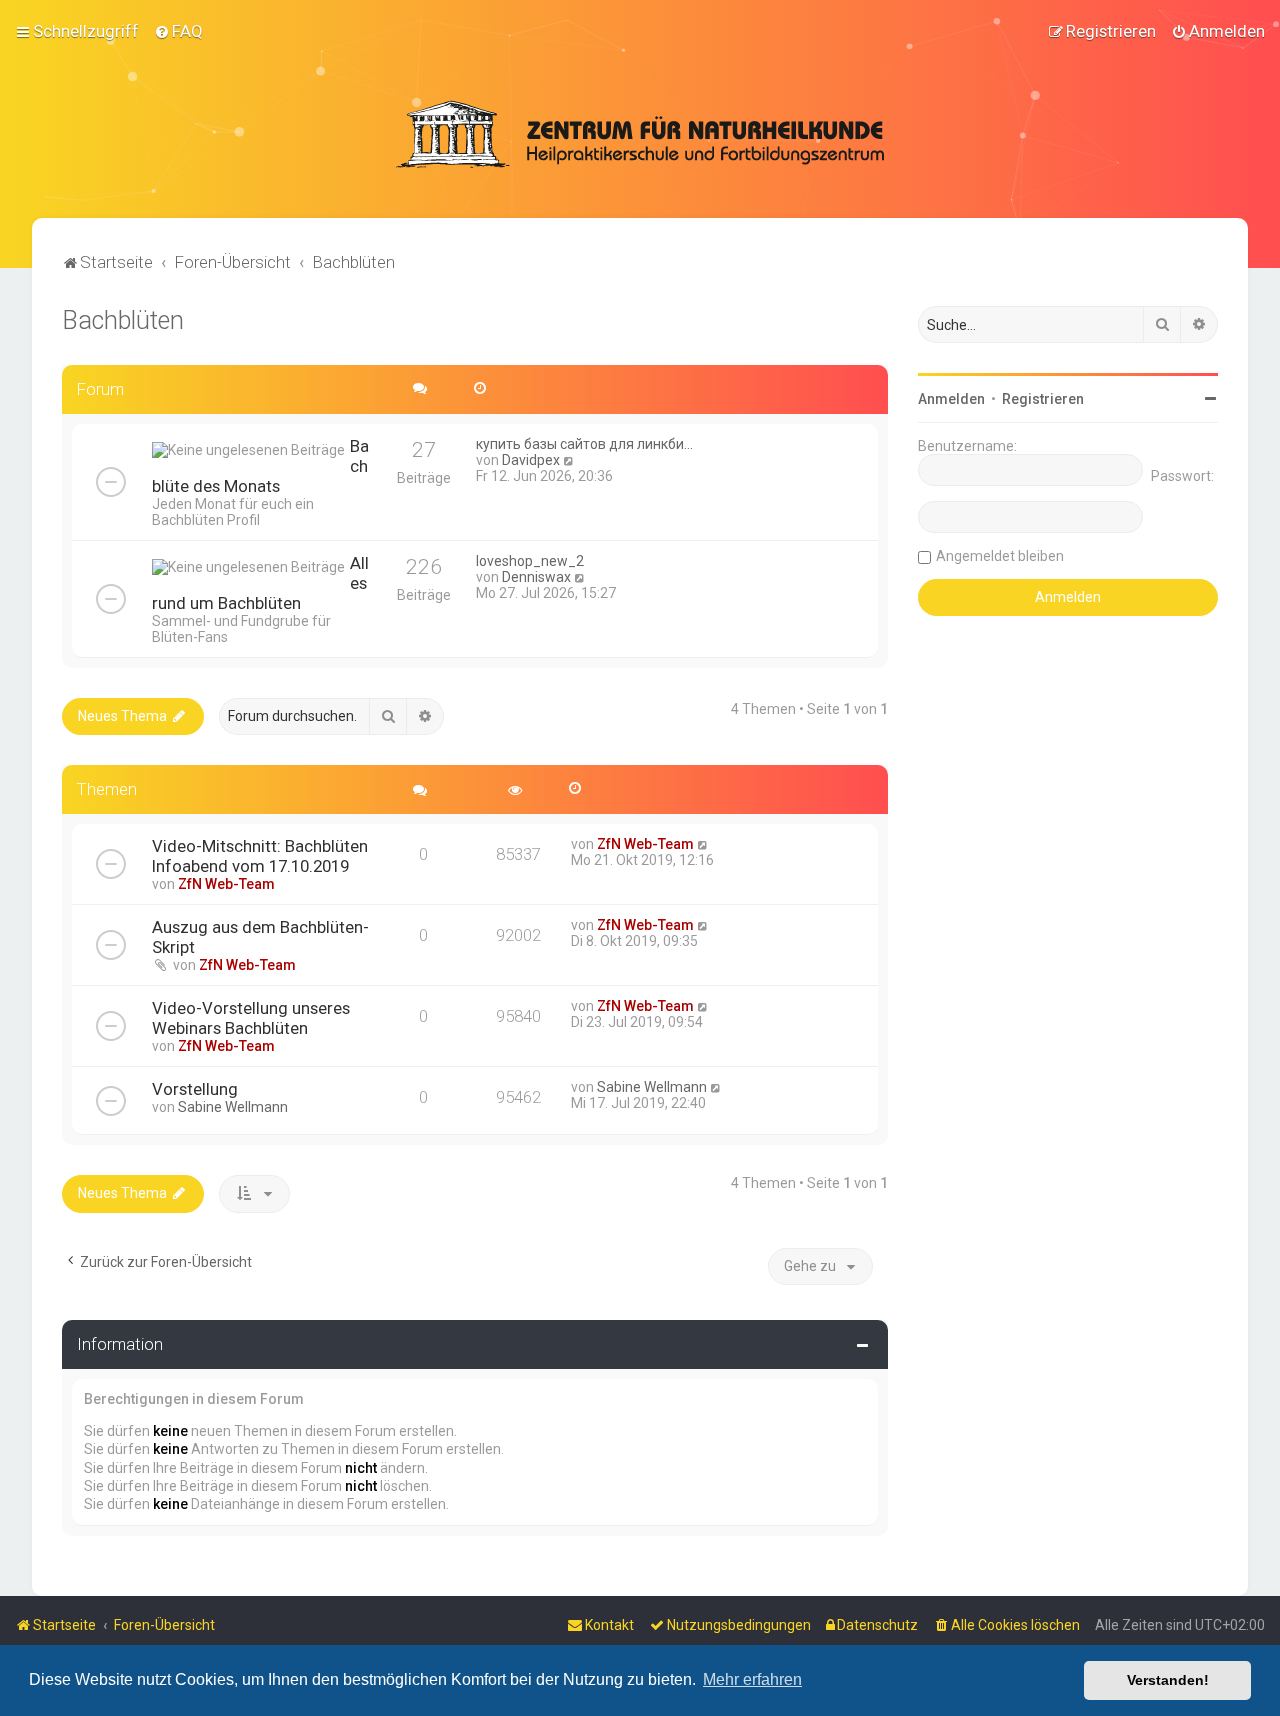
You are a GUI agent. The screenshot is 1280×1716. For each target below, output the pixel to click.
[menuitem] (178, 31)
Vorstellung (195, 1089)
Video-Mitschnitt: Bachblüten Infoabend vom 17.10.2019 (260, 856)
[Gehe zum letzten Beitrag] (703, 844)
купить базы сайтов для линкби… (584, 444)
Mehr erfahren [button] (752, 1679)
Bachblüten (123, 320)
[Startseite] (640, 134)
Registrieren (1043, 399)
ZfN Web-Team (226, 884)
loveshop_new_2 (530, 561)
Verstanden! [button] (1168, 1680)
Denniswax (536, 577)
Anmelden (951, 399)
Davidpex (531, 460)
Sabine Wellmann (233, 1107)
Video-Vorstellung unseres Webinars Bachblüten (251, 1018)
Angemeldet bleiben (1000, 556)
